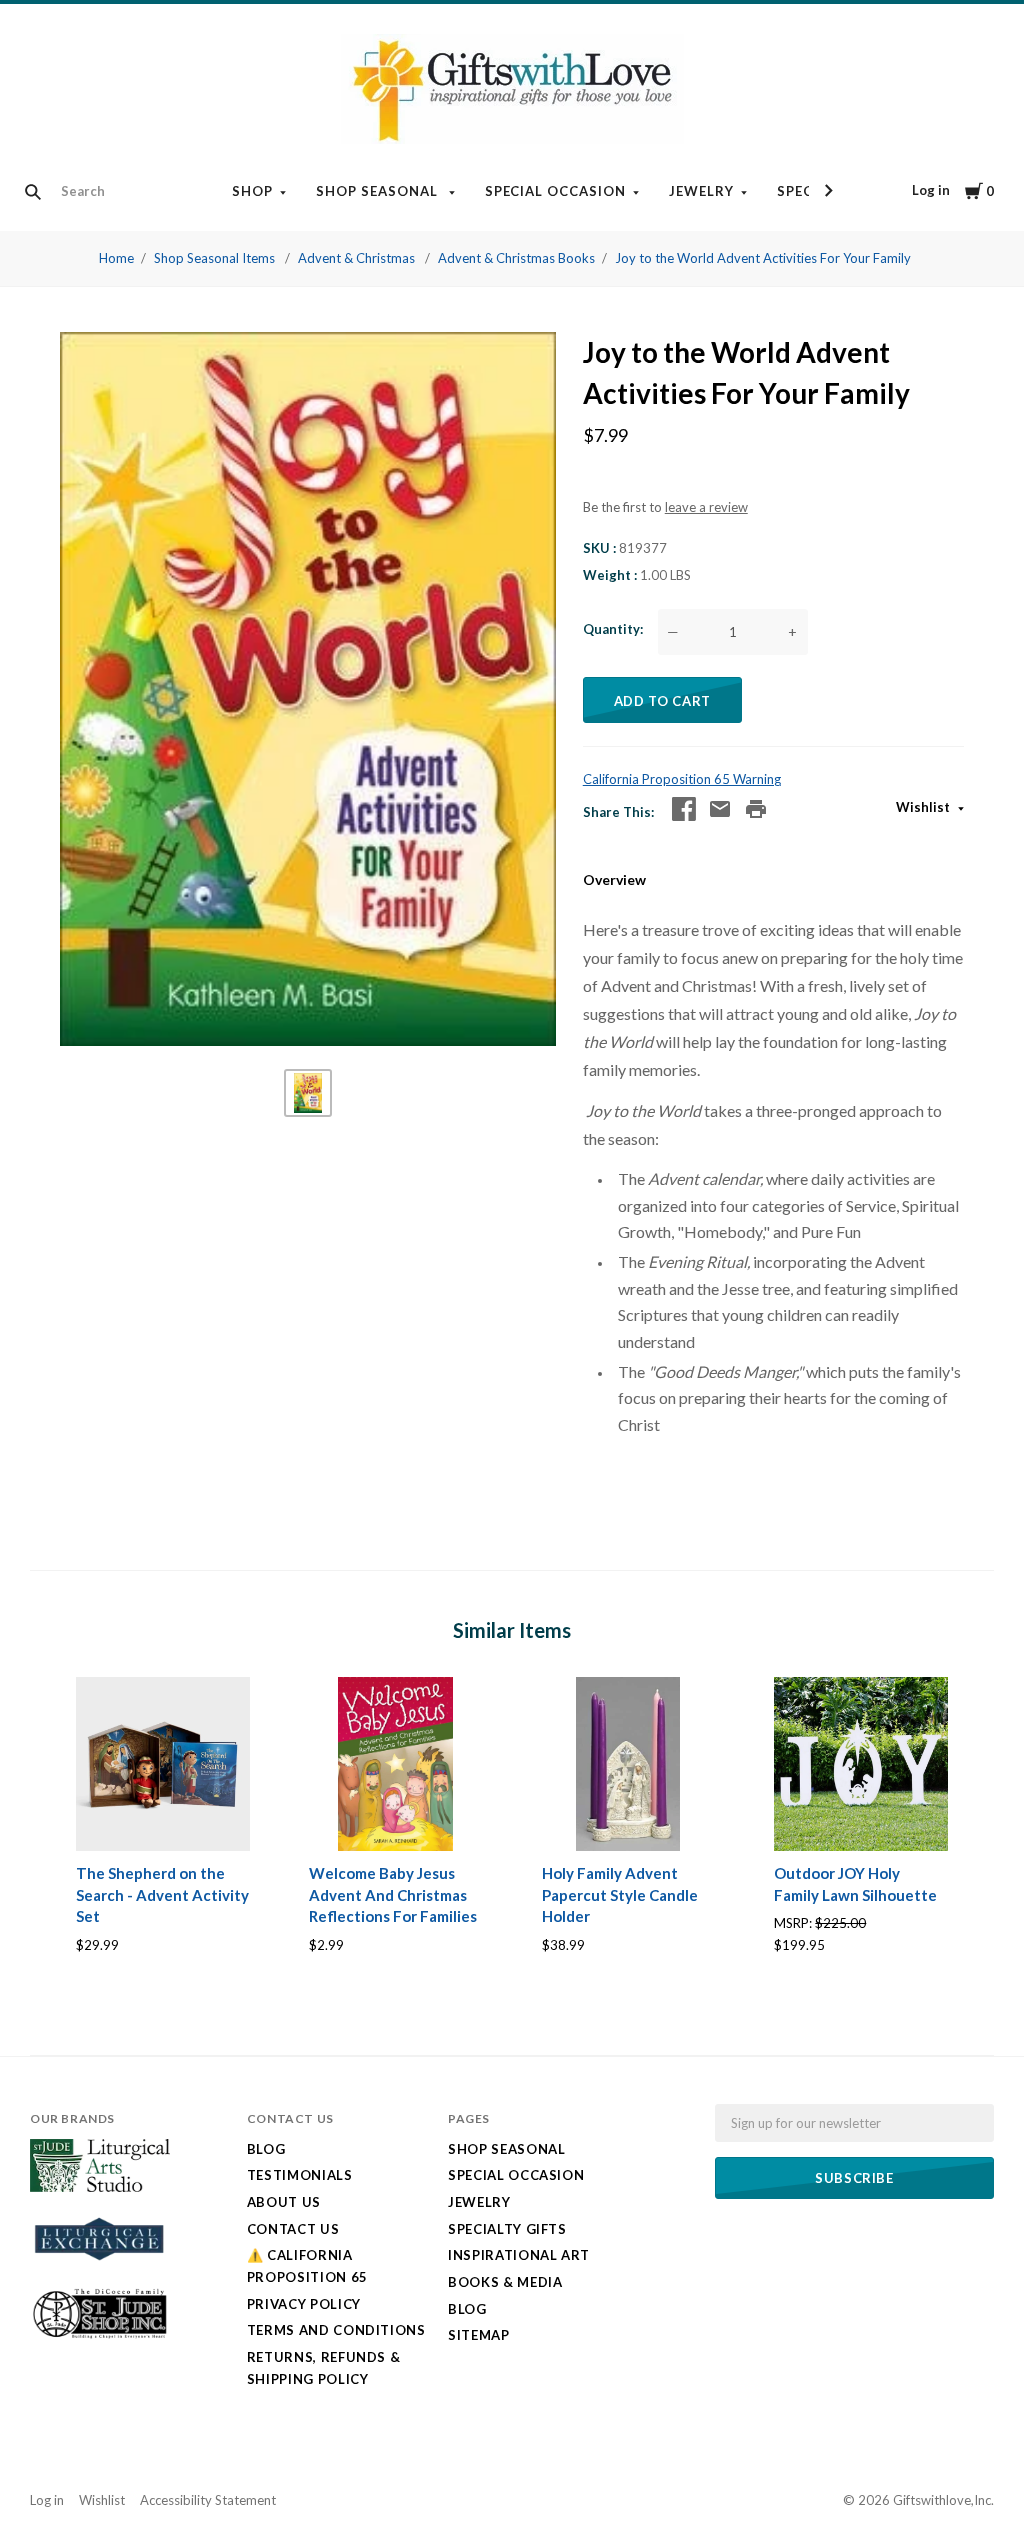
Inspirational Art (519, 2255)
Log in (931, 190)
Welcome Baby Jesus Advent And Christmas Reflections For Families (393, 1895)
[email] (720, 809)
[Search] (33, 192)
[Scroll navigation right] (828, 191)
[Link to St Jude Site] (100, 2337)
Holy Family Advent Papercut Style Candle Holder (620, 1895)
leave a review (706, 507)
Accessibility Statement (208, 2500)
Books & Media (505, 2282)
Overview (614, 879)
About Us (284, 2202)
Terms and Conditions (336, 2330)
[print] (756, 809)
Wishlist (924, 807)
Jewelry (701, 191)
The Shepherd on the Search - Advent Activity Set (162, 1895)
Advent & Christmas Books (516, 258)
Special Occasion (556, 191)
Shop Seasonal (379, 191)
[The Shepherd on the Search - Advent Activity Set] (163, 1764)
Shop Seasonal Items (216, 258)
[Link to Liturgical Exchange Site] (100, 2269)
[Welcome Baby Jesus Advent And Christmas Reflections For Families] (396, 1764)
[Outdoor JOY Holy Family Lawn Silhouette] (861, 1764)
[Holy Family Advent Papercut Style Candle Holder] (629, 1764)
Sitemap (479, 2335)
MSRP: (794, 1923)
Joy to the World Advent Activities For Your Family (763, 258)
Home (116, 258)
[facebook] (684, 809)
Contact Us (293, 2229)
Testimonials (300, 2175)
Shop (252, 191)
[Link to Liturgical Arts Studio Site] (100, 2187)
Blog (266, 2149)
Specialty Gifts (507, 2229)
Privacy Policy (304, 2304)
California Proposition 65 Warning (682, 779)
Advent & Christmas (358, 258)
